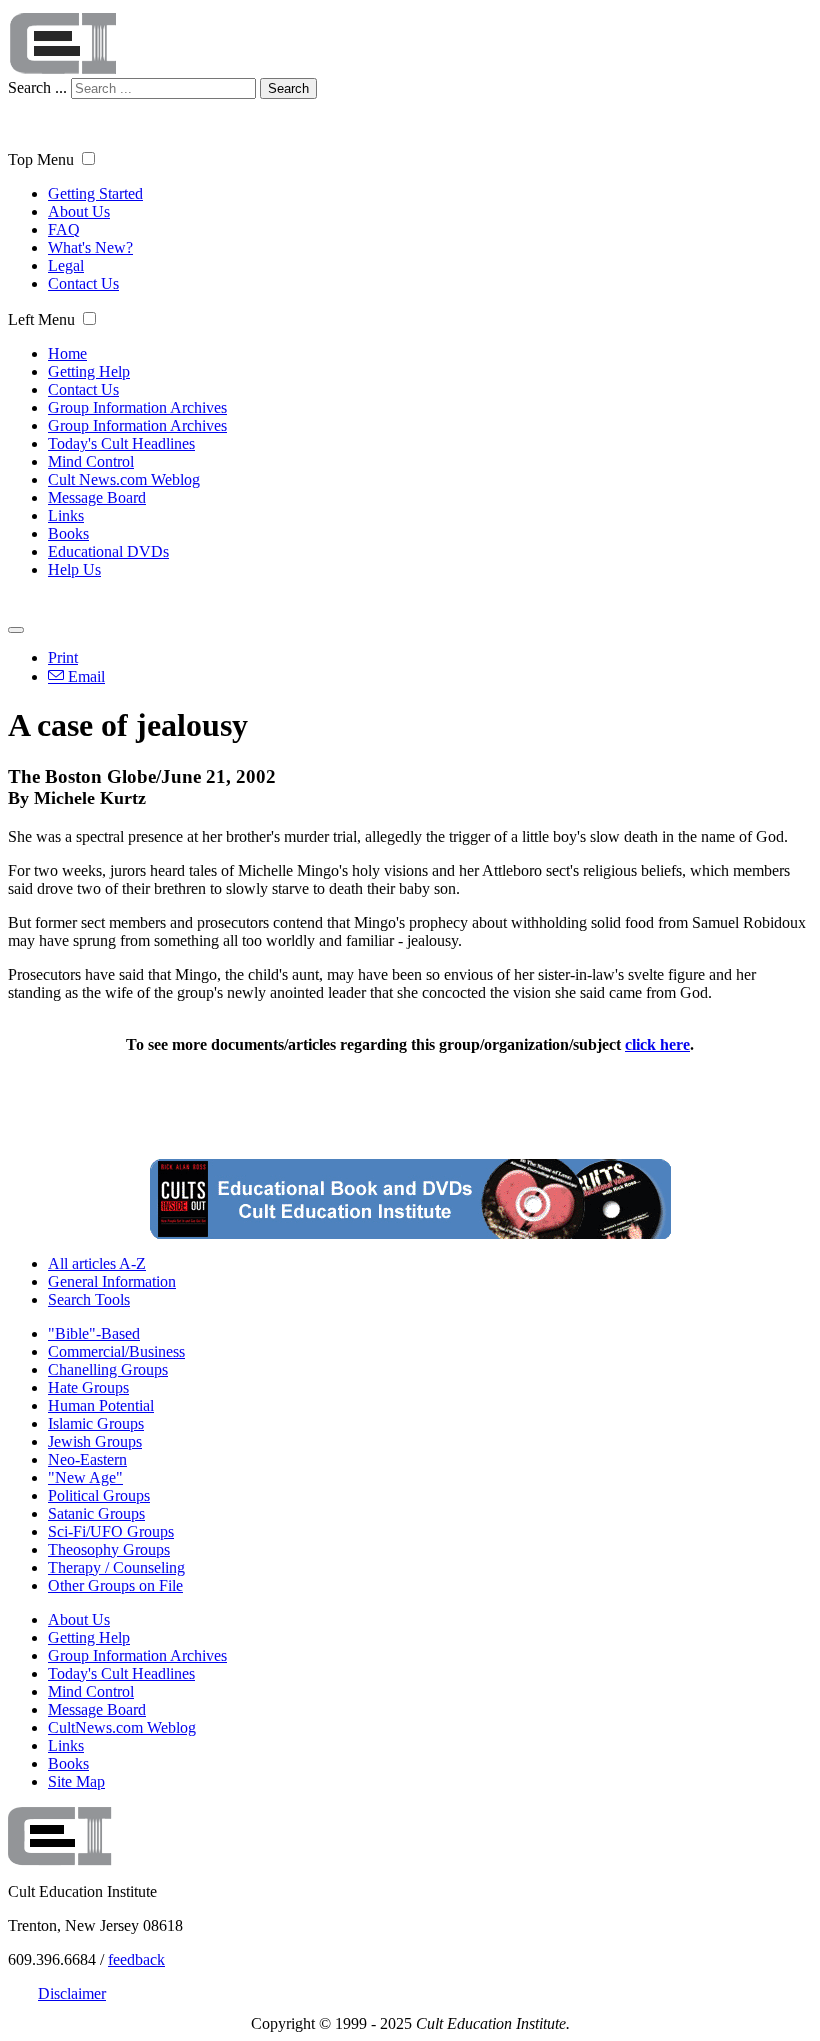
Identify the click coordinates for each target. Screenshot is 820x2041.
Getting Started (95, 193)
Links (66, 515)
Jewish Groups (95, 1441)
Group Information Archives (137, 407)
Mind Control (91, 461)
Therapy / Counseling (116, 1567)
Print (63, 657)
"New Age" (85, 1477)
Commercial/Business (116, 1351)
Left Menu (41, 319)
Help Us (74, 569)
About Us (79, 211)
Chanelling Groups (108, 1369)
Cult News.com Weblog (124, 479)
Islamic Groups (96, 1423)
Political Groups (99, 1495)
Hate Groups (88, 1387)
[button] (88, 158)
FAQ (64, 229)
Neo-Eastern (87, 1459)
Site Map (76, 1781)
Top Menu (41, 159)
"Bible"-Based (94, 1333)
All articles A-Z (97, 1263)
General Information (112, 1281)
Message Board (97, 497)
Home (67, 353)
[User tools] (16, 630)
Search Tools (89, 1299)
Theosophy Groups (109, 1549)
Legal (66, 265)
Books (68, 533)
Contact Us (83, 283)
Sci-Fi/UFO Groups (111, 1531)
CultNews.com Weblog (122, 1727)
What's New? (90, 247)
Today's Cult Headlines (121, 443)
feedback (136, 1959)
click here (657, 1044)
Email (84, 676)
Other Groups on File (115, 1585)
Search (288, 88)
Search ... (37, 87)
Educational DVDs (108, 551)
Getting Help (89, 371)
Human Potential (101, 1405)
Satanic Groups (96, 1513)
